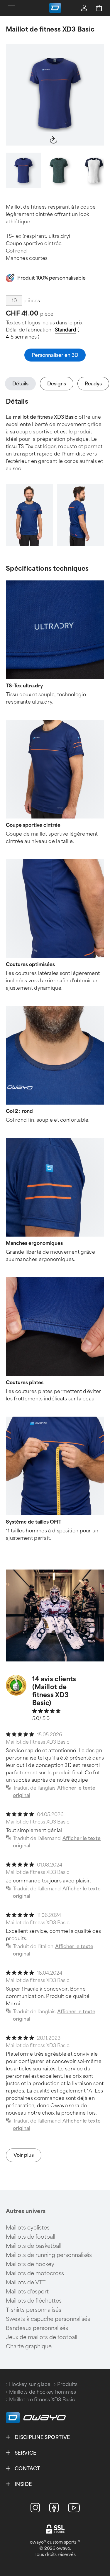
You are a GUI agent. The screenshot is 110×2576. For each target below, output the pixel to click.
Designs (57, 384)
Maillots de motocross (35, 2273)
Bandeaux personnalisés (37, 2328)
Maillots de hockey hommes (43, 2392)
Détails (20, 384)
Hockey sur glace (30, 2384)
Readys (93, 384)
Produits (67, 2384)
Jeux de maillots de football (42, 2337)
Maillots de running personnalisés (49, 2255)
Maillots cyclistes (28, 2228)
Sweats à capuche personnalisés (48, 2319)
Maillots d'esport (27, 2292)
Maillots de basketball (34, 2246)
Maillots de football (31, 2237)
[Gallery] (55, 95)
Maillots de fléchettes (34, 2301)
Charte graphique (29, 2346)
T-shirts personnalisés (34, 2310)
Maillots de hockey (30, 2264)
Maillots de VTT (26, 2283)
